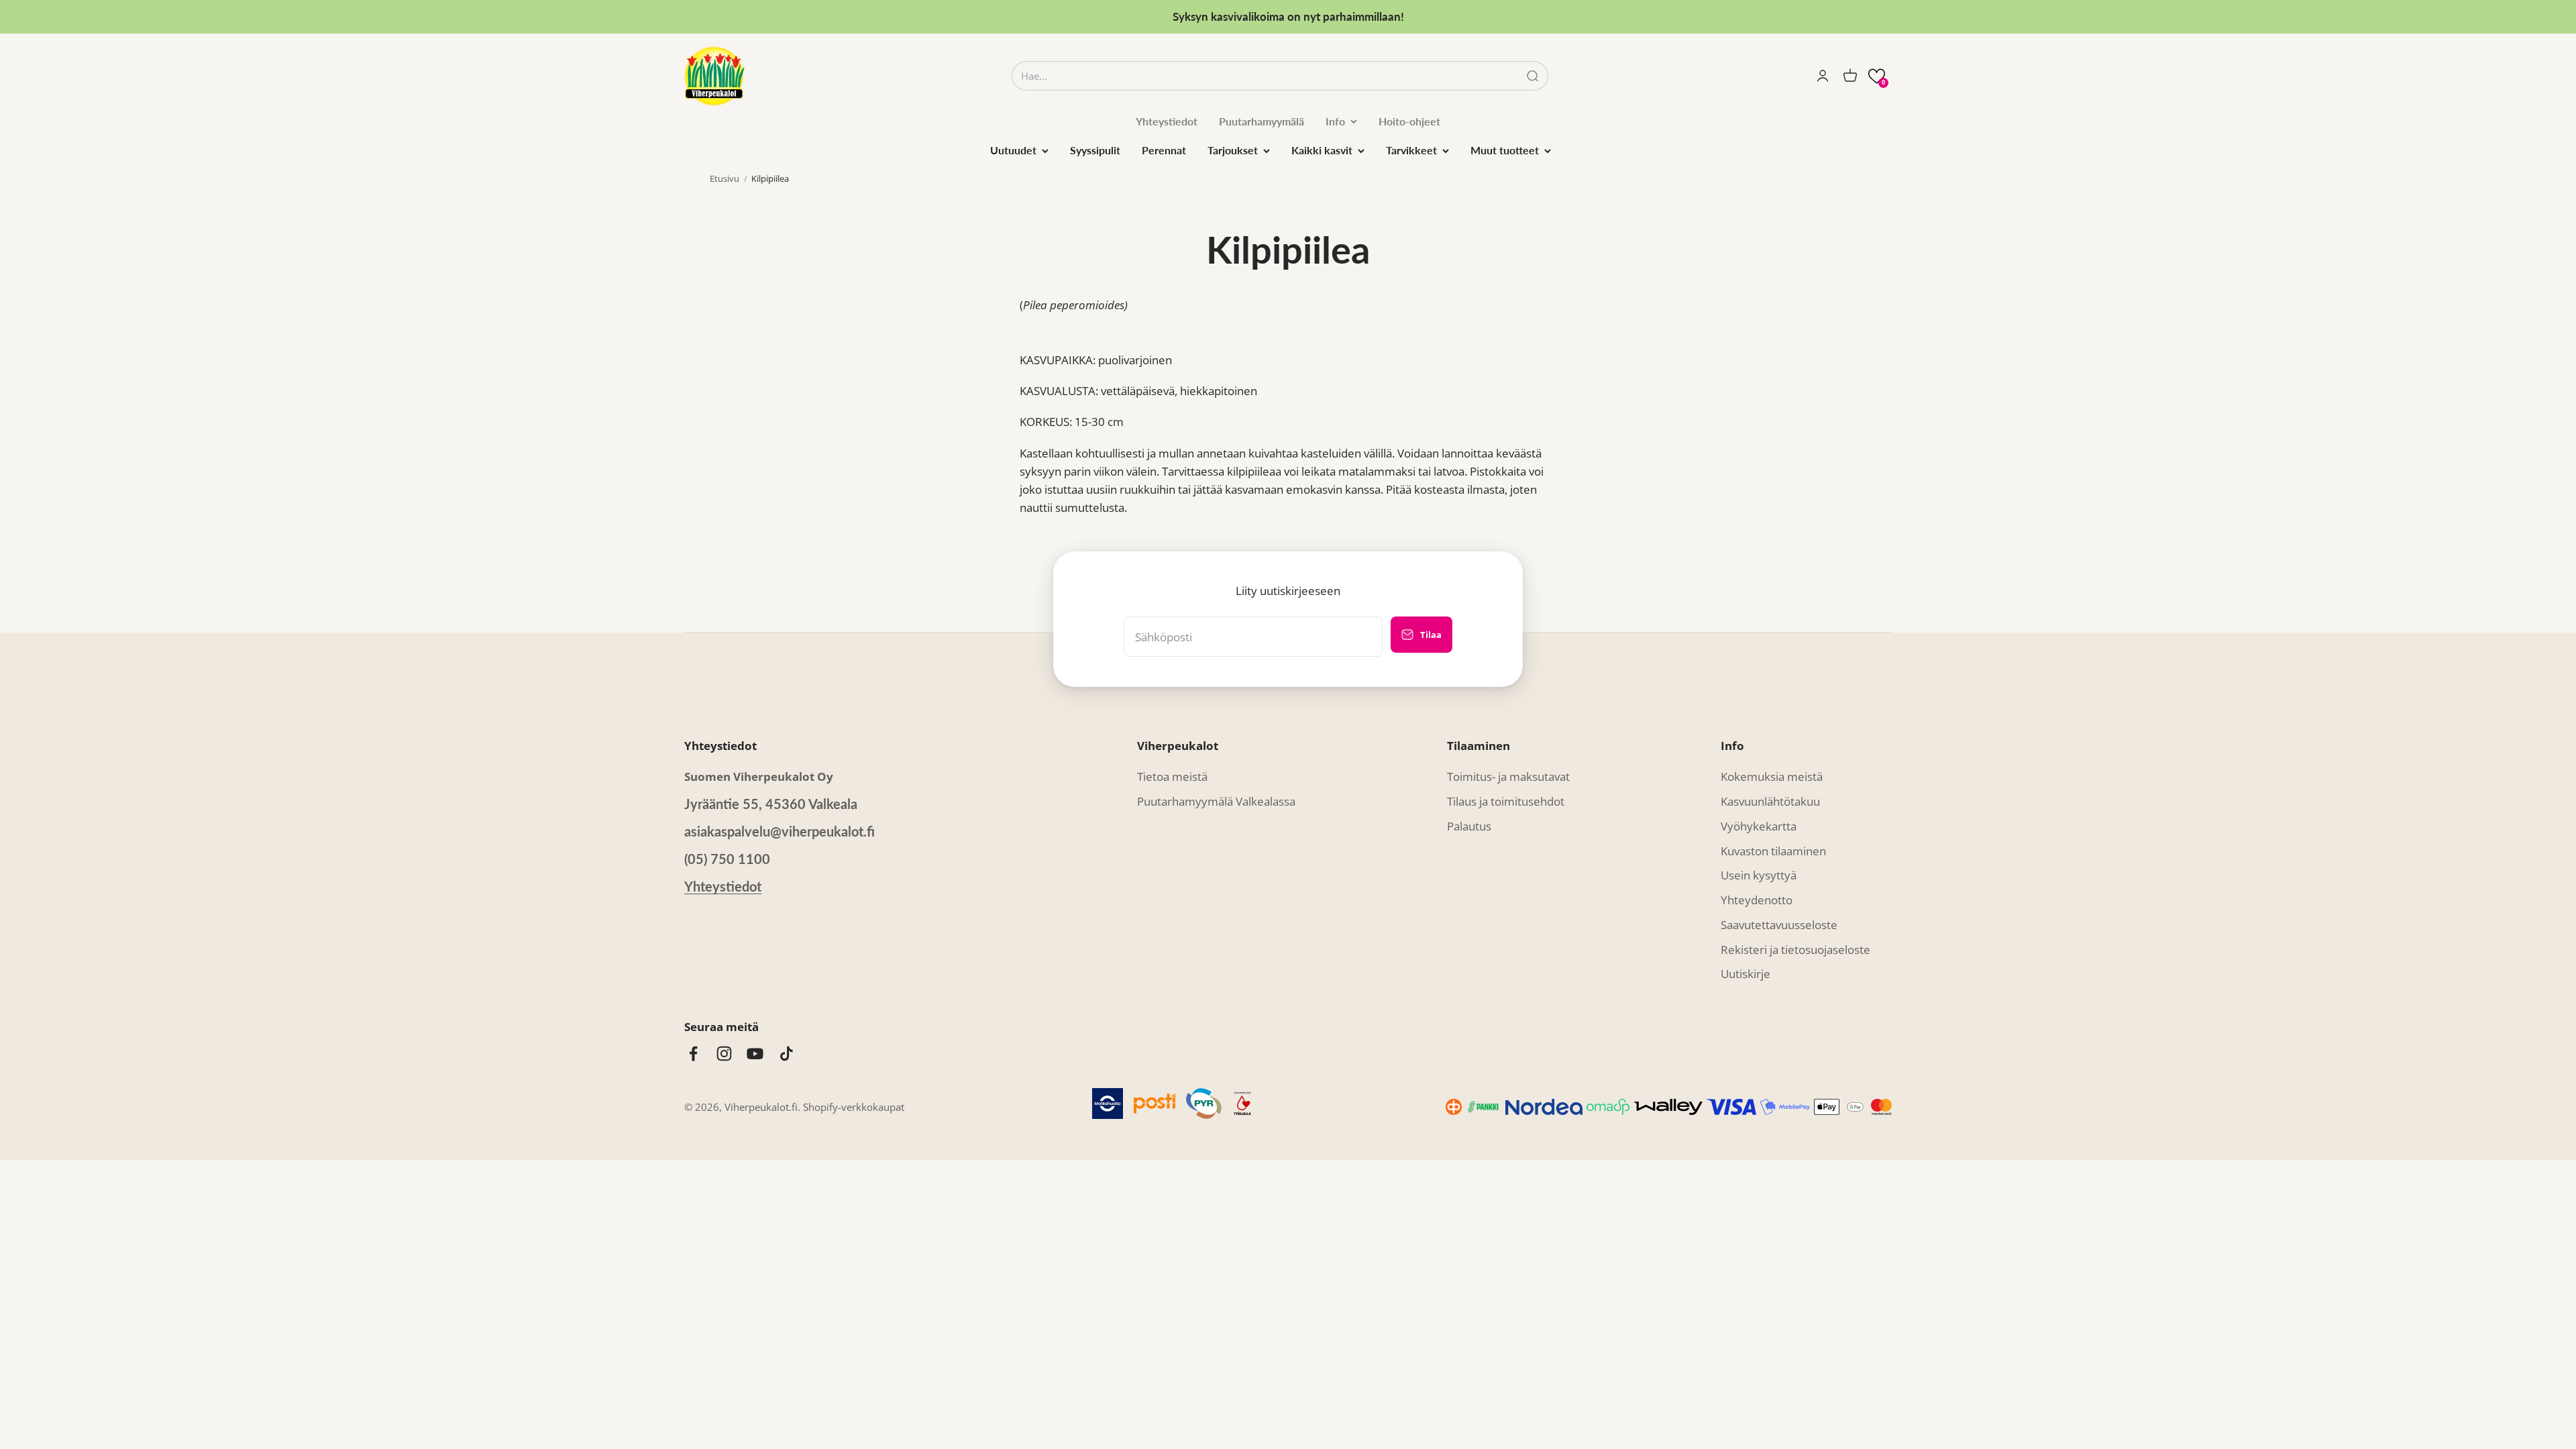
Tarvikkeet (1411, 150)
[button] (1877, 76)
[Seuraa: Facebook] (693, 1054)
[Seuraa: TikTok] (787, 1054)
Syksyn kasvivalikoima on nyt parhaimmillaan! (1288, 16)
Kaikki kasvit (1322, 150)
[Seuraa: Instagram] (724, 1054)
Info (1335, 121)
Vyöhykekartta (1759, 826)
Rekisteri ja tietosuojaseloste (1795, 950)
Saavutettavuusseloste (1779, 925)
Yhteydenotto (1757, 900)
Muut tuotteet (1505, 150)
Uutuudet (1013, 150)
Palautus (1469, 826)
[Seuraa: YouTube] (755, 1054)
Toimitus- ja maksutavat (1508, 776)
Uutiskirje (1746, 974)
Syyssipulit (1095, 150)
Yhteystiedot (1167, 121)
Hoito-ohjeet (1409, 121)
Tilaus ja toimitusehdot (1506, 801)
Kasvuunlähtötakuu (1770, 801)
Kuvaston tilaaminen (1773, 851)
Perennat (1164, 150)
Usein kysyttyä (1759, 875)
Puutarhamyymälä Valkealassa (1216, 801)
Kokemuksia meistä (1772, 776)
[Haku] (1533, 76)
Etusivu (724, 178)
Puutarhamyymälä (1262, 121)
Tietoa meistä (1172, 776)
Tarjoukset (1233, 150)
